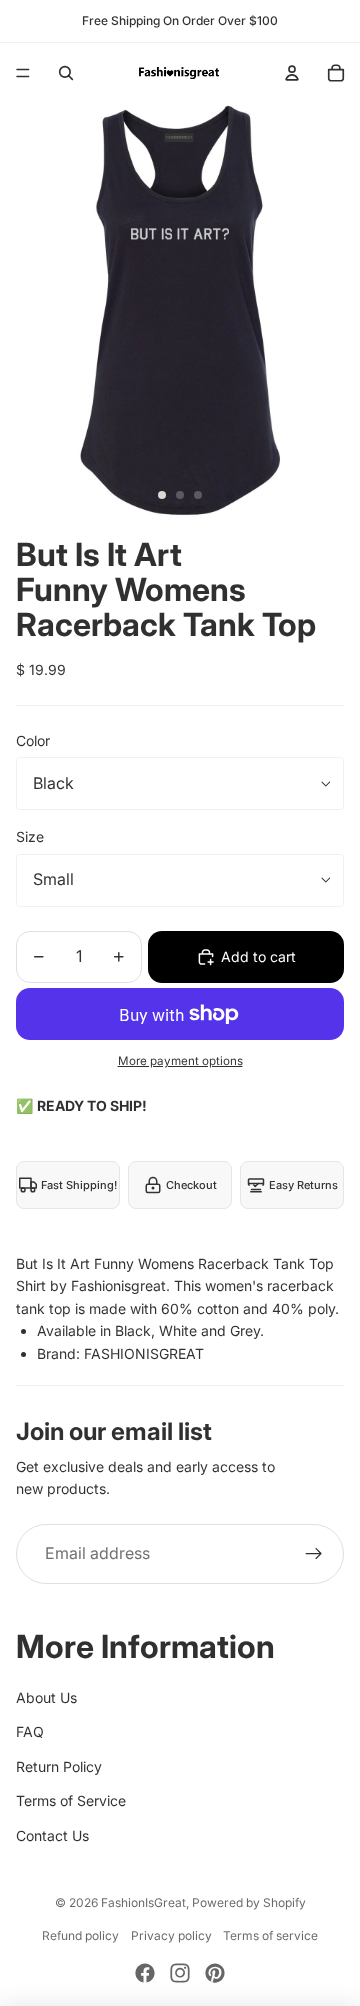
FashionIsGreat (143, 1902)
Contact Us (52, 1835)
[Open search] (66, 73)
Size (30, 836)
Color (33, 740)
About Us (46, 1697)
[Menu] (23, 73)
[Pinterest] (215, 1973)
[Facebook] (145, 1973)
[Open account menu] (292, 73)
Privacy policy (171, 1935)
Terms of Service (71, 1800)
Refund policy (80, 1935)
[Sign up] (314, 1554)
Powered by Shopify (249, 1902)
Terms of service (270, 1935)
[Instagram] (180, 1973)
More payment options (180, 1061)
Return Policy (59, 1766)
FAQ (30, 1731)
